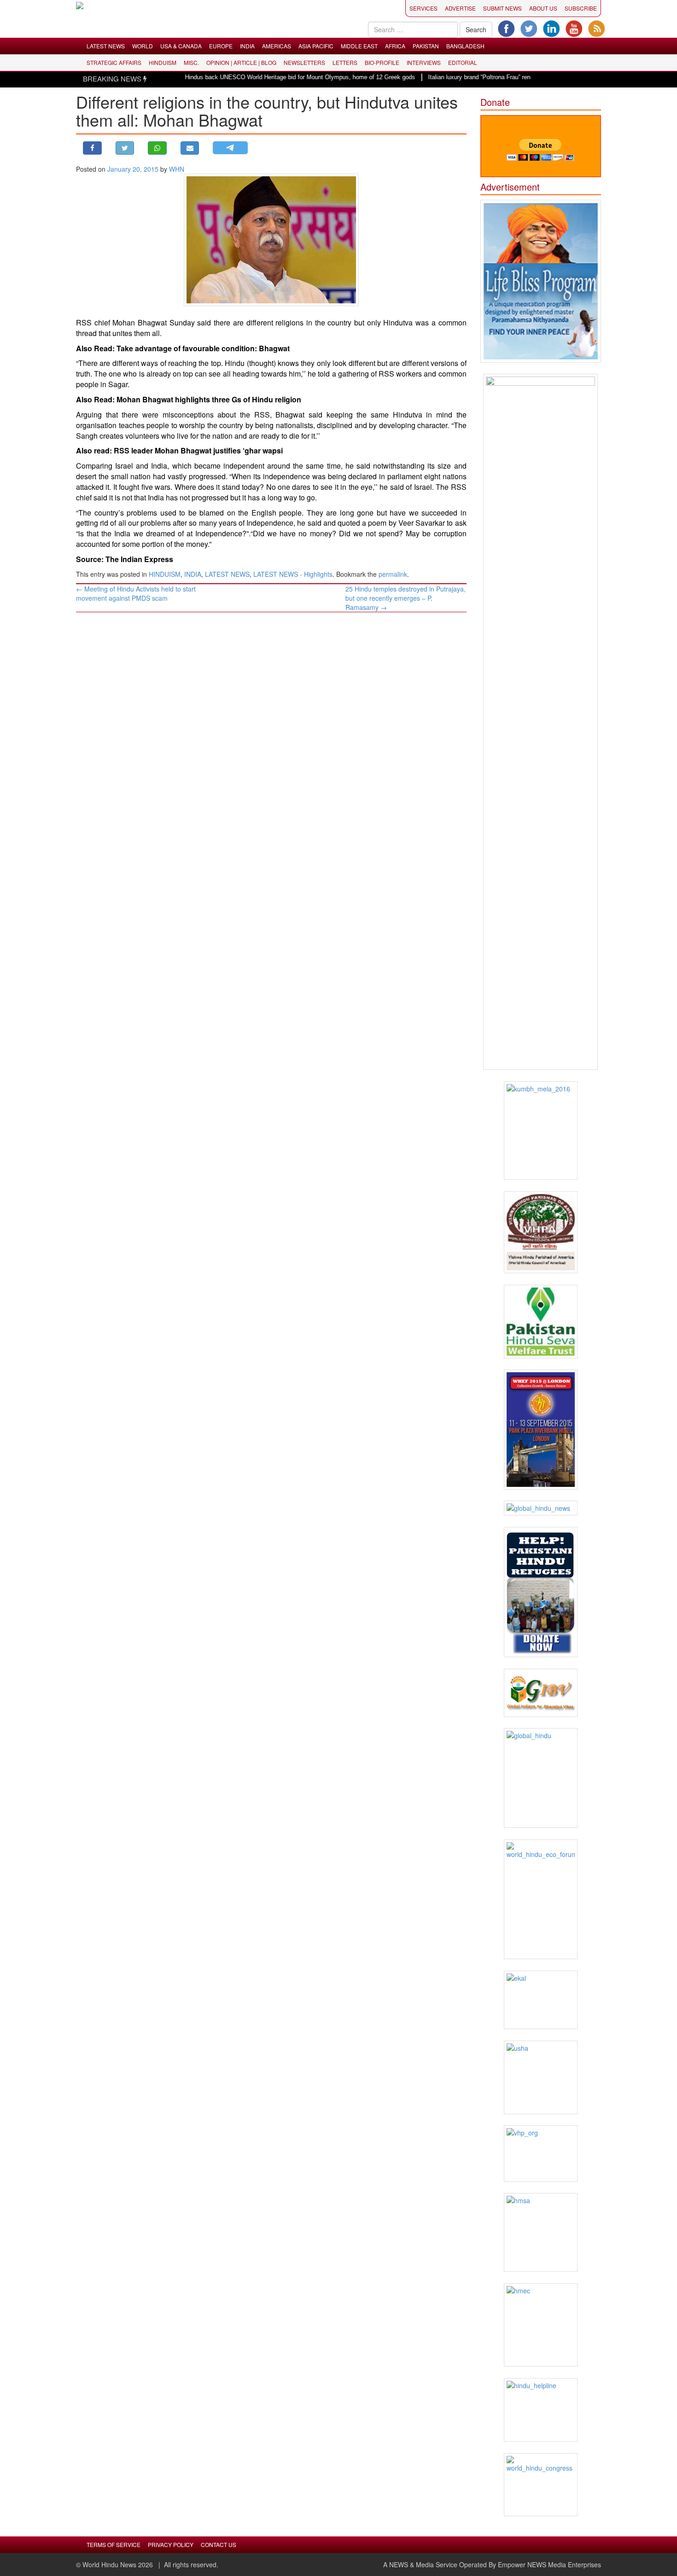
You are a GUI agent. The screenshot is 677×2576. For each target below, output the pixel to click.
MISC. (191, 62)
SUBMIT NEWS (502, 8)
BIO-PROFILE (382, 62)
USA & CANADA (181, 46)
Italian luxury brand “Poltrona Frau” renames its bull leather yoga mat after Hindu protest (508, 77)
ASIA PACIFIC (316, 46)
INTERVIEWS (424, 62)
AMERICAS (277, 46)
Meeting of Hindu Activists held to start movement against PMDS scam (136, 593)
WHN (177, 169)
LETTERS (345, 62)
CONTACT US (219, 2544)
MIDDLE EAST (359, 46)
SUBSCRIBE (581, 8)
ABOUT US (543, 8)
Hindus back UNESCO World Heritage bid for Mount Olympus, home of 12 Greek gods (263, 77)
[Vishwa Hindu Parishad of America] (541, 1233)
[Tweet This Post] (125, 148)
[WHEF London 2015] (541, 1430)
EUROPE (221, 46)
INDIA (247, 46)
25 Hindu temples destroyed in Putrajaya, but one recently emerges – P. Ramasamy (406, 598)
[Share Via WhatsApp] (157, 148)
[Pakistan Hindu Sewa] (541, 1322)
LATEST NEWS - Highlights (293, 574)
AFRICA (395, 46)
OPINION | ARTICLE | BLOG (241, 62)
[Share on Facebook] (92, 148)
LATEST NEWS (106, 46)
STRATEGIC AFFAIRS (114, 62)
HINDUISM (163, 62)
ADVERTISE (460, 8)
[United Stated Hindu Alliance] (541, 2077)
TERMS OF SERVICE (114, 2544)
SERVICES (423, 8)
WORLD (143, 46)
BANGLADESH (465, 46)
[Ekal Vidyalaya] (541, 2000)
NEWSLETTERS (304, 62)
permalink (393, 574)
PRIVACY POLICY (171, 2544)
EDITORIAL (463, 62)
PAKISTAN (426, 46)
